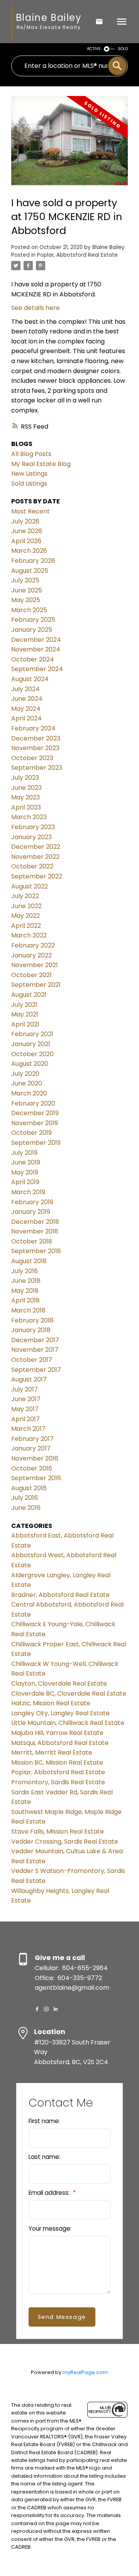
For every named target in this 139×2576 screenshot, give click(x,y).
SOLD (123, 49)
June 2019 (26, 1162)
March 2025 (29, 610)
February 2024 (33, 728)
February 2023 (33, 827)
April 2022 (26, 926)
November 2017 (35, 1350)
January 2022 (31, 955)
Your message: (50, 2229)
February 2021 (32, 1034)
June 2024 (27, 699)
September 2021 (36, 985)
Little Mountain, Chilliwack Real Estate (68, 1723)
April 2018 (25, 1300)
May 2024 (26, 709)
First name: (44, 2121)
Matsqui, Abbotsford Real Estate (60, 1743)
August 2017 (29, 1379)
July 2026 (25, 521)
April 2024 (26, 718)
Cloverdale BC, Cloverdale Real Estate (69, 1693)
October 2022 (32, 866)
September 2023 (37, 768)
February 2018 (32, 1320)
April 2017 (25, 1419)
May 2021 (25, 1014)
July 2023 (25, 778)
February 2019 (32, 1202)
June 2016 (26, 1508)
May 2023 (25, 797)
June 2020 (27, 1083)
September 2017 (36, 1370)
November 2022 (35, 857)
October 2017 (32, 1360)
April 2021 (25, 1024)
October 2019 (31, 1133)
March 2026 (29, 551)
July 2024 (25, 689)
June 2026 (27, 531)
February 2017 (32, 1439)
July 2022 (25, 896)
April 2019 (25, 1182)
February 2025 (33, 620)
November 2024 (36, 649)
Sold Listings (29, 484)
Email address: (50, 2193)
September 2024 (37, 669)
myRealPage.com (85, 2372)
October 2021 (31, 975)
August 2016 (29, 1488)
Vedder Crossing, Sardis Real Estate (65, 1842)
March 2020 (29, 1093)
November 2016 (35, 1458)
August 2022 (30, 886)
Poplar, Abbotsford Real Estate (77, 255)
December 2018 (35, 1222)
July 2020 (25, 1074)
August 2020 (30, 1064)
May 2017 (25, 1409)
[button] (37, 2009)
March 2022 (29, 935)
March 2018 (28, 1310)
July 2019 (24, 1153)
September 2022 (37, 876)
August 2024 (30, 679)
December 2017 (35, 1340)
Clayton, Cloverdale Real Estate (59, 1683)
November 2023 (35, 748)
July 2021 (24, 1005)
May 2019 (25, 1172)
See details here (36, 308)
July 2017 (25, 1389)
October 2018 (32, 1241)
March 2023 (29, 817)
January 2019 (31, 1212)
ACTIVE (94, 49)
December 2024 (36, 640)
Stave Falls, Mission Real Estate (58, 1831)
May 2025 (26, 600)
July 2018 (25, 1271)
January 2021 (31, 1044)
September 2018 (36, 1251)
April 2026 (26, 541)
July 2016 (25, 1498)
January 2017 (31, 1448)
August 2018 (29, 1261)
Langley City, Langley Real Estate (60, 1713)
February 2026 (33, 561)
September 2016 (36, 1478)
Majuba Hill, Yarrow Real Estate (57, 1733)
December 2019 (35, 1113)
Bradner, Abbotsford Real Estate (60, 1595)
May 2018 (25, 1291)
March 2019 (28, 1192)
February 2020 (33, 1103)
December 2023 (36, 738)
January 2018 (31, 1330)
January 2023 (31, 837)
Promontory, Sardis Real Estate (58, 1782)
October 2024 (33, 659)
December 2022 (36, 847)
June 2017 (26, 1399)
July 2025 (25, 580)
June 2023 (26, 788)
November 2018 (35, 1231)
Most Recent (31, 511)
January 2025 (32, 630)
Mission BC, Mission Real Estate (57, 1762)
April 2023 (26, 807)
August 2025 (30, 571)
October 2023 (32, 758)
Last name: (44, 2157)
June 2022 (26, 906)
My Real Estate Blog (41, 464)
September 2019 (36, 1143)
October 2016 (32, 1468)
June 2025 (27, 590)
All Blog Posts (31, 454)
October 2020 (32, 1054)
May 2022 (25, 916)
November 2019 (35, 1123)
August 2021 (29, 995)
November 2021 (35, 965)
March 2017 (28, 1429)
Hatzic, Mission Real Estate (51, 1703)
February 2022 (33, 945)
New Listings (29, 474)
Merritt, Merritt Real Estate (52, 1752)
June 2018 (26, 1281)
